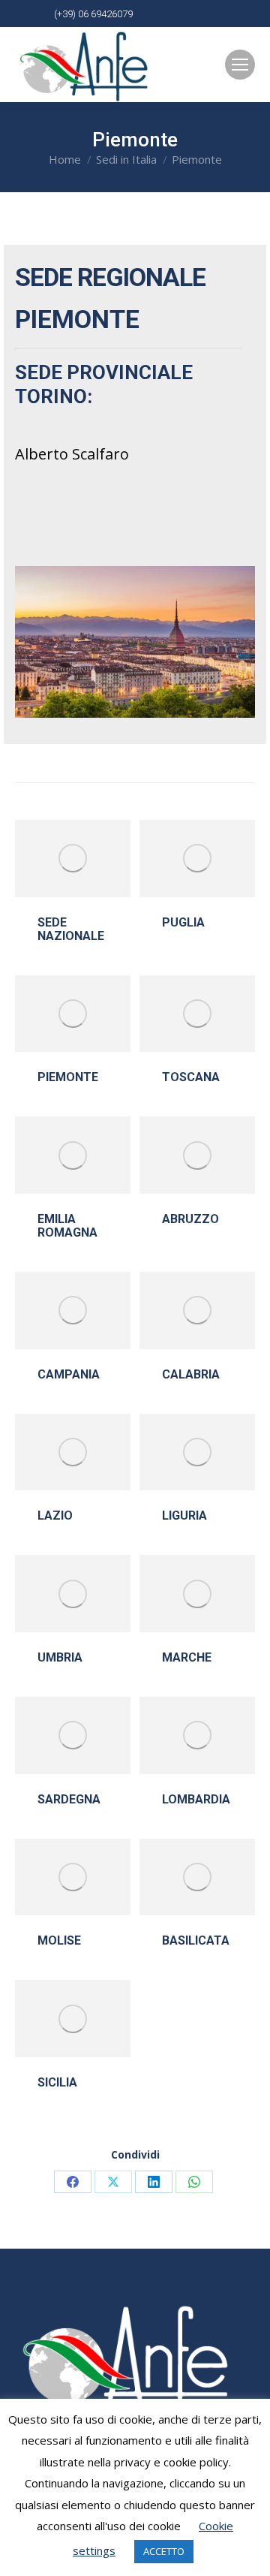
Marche (187, 1657)
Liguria (184, 1515)
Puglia (183, 922)
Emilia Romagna (67, 1226)
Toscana (191, 1077)
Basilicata (196, 1940)
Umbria (60, 1657)
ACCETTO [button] (164, 2551)
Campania (69, 1374)
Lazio (55, 1515)
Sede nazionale (71, 929)
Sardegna (69, 1799)
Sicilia (57, 2082)
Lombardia (196, 1799)
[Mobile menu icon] (240, 65)
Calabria (191, 1374)
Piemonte (68, 1077)
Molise (59, 1940)
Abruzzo (190, 1219)
